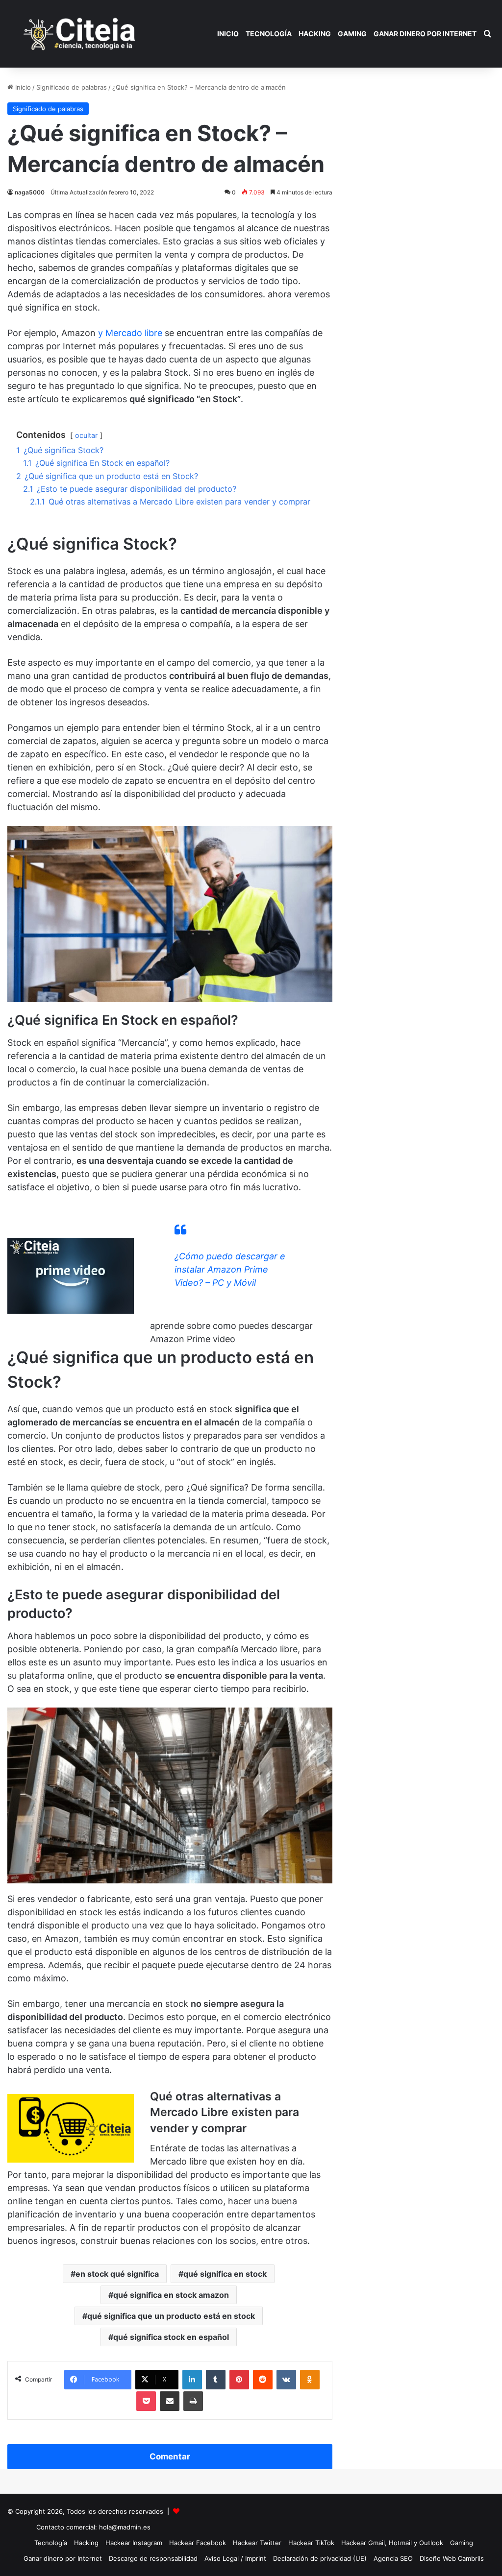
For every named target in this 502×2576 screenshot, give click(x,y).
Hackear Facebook (198, 2543)
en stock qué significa (117, 2274)
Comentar (170, 2456)
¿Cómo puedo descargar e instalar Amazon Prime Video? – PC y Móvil (230, 1269)
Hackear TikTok (311, 2543)
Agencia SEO (393, 2558)
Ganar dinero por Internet (425, 34)
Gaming (352, 34)
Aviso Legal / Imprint (235, 2558)
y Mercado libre (130, 333)
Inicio (228, 34)
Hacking (315, 34)
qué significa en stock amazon (171, 2295)
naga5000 (30, 192)
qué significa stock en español (171, 2337)
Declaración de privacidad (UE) (320, 2558)
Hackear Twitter (257, 2543)
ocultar (86, 435)
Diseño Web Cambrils (452, 2558)
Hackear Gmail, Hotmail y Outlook (392, 2543)
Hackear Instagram (134, 2543)
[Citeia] (80, 34)
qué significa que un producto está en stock (171, 2316)
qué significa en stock (225, 2274)
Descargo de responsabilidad (153, 2558)
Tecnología (269, 34)
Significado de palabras (72, 87)
